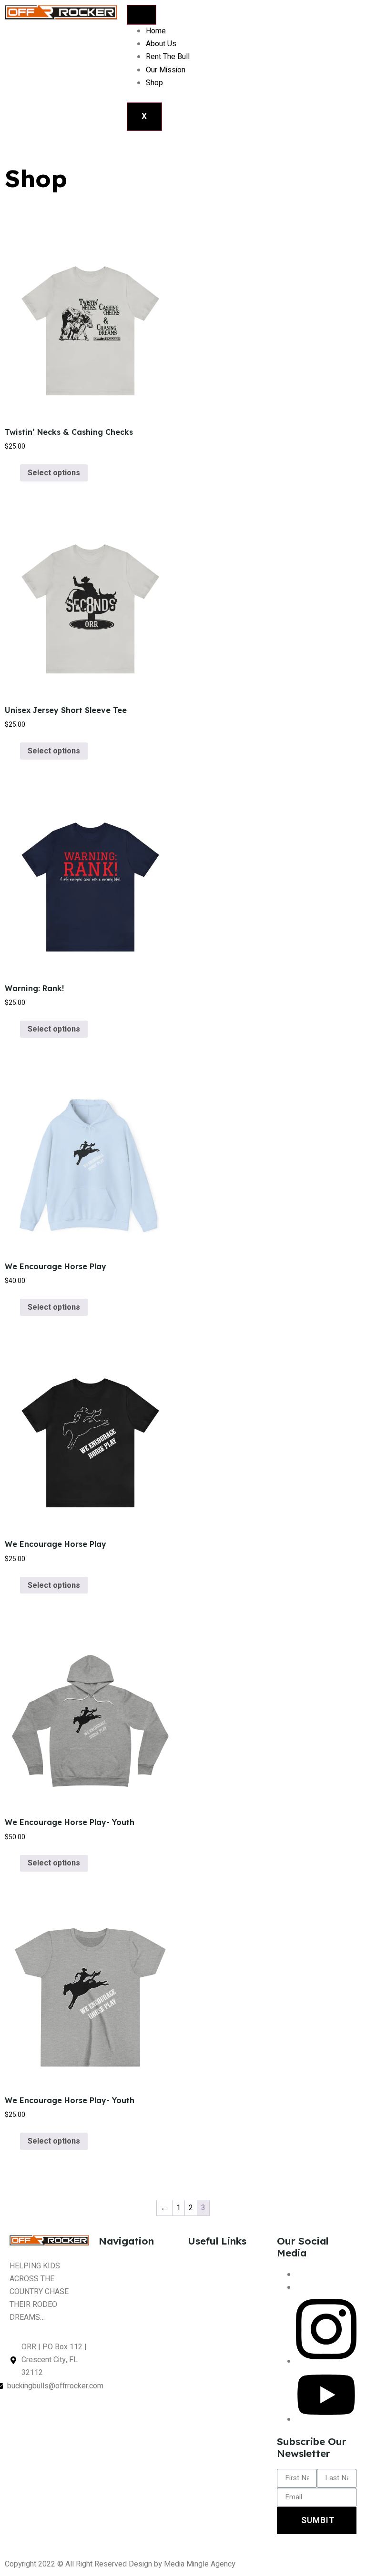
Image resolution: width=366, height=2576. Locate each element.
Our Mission (166, 70)
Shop (154, 83)
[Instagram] (326, 2361)
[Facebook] (299, 2275)
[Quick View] (15, 473)
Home (156, 31)
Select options (54, 473)
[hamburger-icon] (142, 15)
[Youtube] (326, 2419)
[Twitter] (299, 2287)
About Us (161, 44)
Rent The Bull (168, 57)
